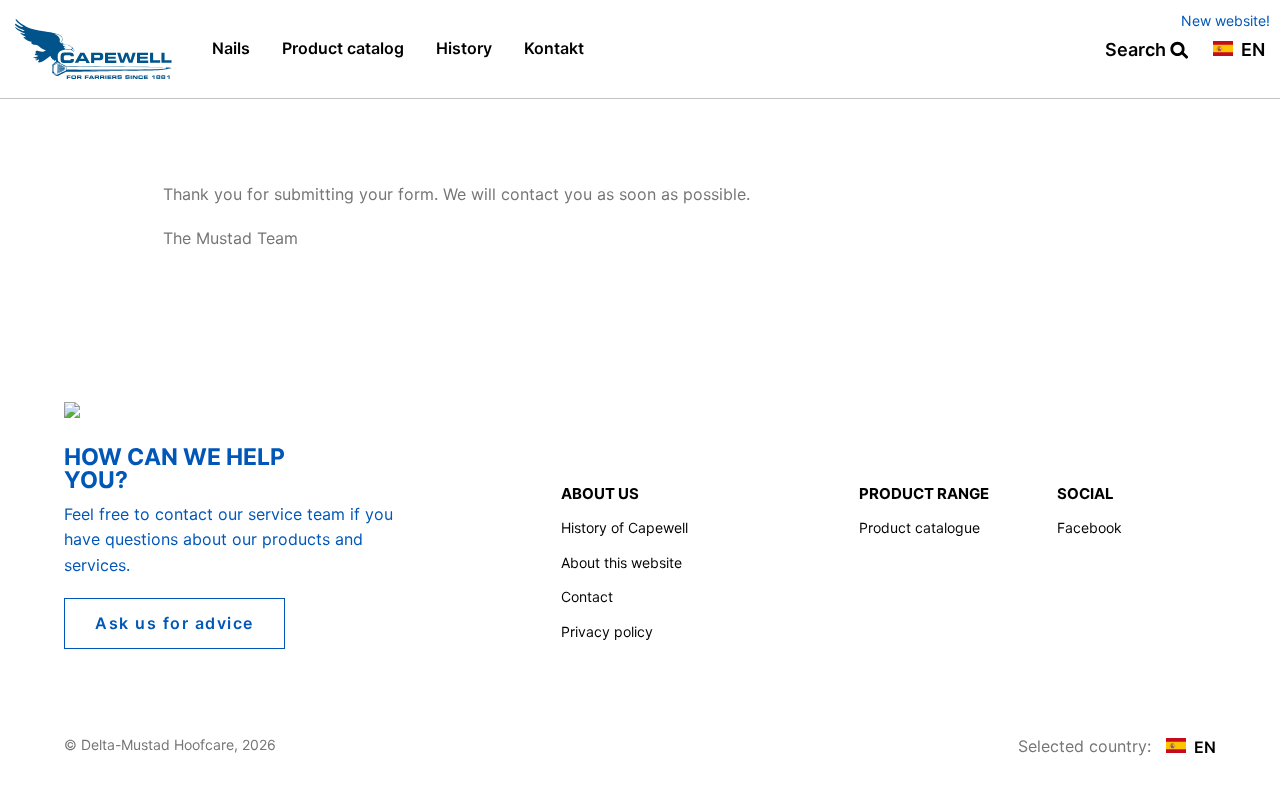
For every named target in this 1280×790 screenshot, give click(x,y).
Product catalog (343, 48)
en (1251, 50)
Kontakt (554, 48)
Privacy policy (607, 631)
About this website (621, 562)
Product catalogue (919, 527)
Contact (587, 596)
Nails (231, 48)
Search (1137, 50)
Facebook (1089, 527)
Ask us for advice (174, 623)
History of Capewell (624, 527)
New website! (1225, 20)
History (464, 48)
